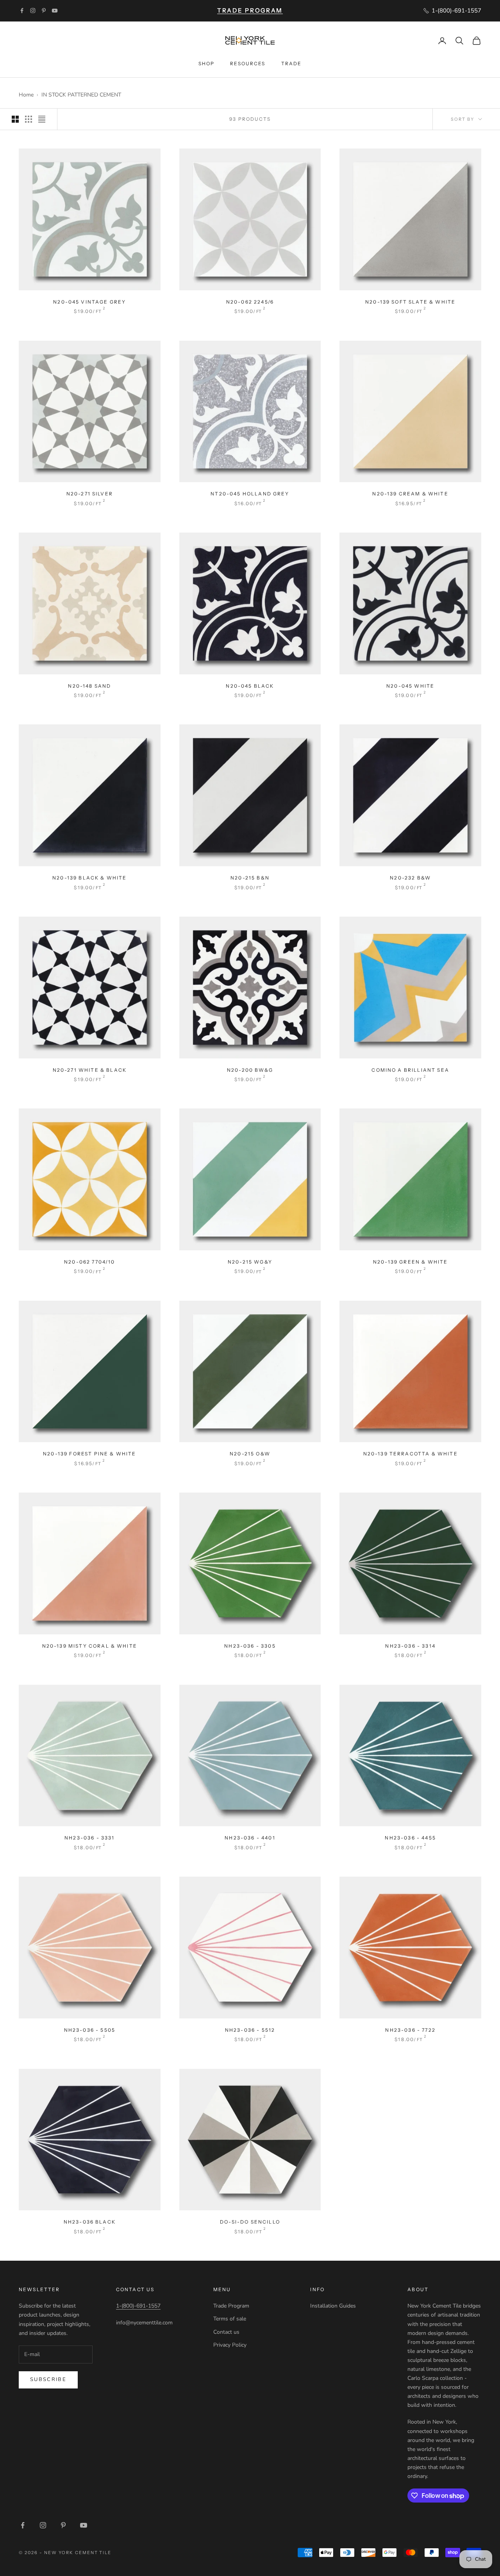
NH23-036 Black (90, 2222)
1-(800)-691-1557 (138, 2306)
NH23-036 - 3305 (250, 1646)
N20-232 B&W (410, 878)
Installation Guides (333, 2306)
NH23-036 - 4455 (410, 1838)
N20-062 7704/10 (89, 1262)
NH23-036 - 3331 (89, 1838)
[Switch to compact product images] (42, 119)
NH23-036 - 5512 (250, 2030)
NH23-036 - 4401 (250, 1838)
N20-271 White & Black (90, 1070)
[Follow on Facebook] (22, 11)
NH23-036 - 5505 (90, 2030)
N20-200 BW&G (250, 1070)
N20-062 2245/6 (250, 302)
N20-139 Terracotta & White (411, 1454)
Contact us (226, 2332)
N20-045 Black (250, 686)
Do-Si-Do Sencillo (250, 2222)
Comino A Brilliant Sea (410, 1070)
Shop (207, 63)
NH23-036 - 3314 (410, 1646)
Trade (292, 63)
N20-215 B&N (250, 878)
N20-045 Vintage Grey (89, 302)
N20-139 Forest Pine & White (89, 1454)
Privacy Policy (230, 2345)
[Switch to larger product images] (15, 119)
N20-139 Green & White (410, 1262)
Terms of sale (230, 2319)
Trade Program (231, 2306)
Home (26, 95)
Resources (248, 63)
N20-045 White (410, 686)
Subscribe (48, 2379)
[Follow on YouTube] (55, 11)
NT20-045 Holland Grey (250, 494)
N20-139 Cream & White (410, 494)
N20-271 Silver (90, 494)
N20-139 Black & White (89, 878)
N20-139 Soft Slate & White (410, 302)
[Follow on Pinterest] (44, 11)
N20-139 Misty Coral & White (90, 1646)
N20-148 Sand (89, 686)
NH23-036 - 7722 (410, 2030)
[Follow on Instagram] (33, 11)
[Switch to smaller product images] (29, 119)
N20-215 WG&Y (250, 1262)
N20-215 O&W (250, 1454)
